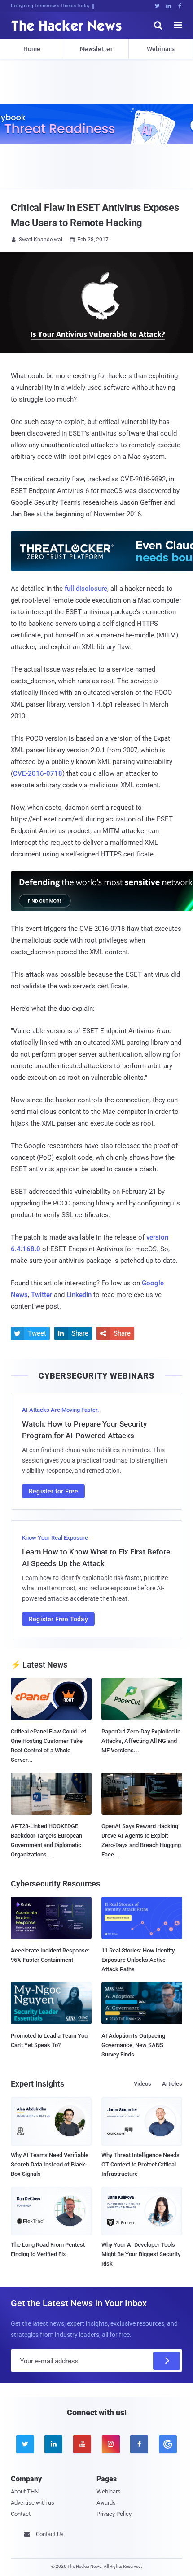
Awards (106, 2503)
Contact (21, 2514)
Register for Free (53, 1491)
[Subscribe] (167, 2361)
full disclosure (86, 589)
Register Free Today (58, 1619)
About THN (25, 2491)
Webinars (161, 49)
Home (32, 49)
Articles (172, 2084)
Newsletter (96, 49)
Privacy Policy (114, 2514)
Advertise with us (33, 2503)
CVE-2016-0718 (38, 773)
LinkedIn (79, 1295)
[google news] (168, 2444)
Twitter (42, 1295)
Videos (143, 2084)
